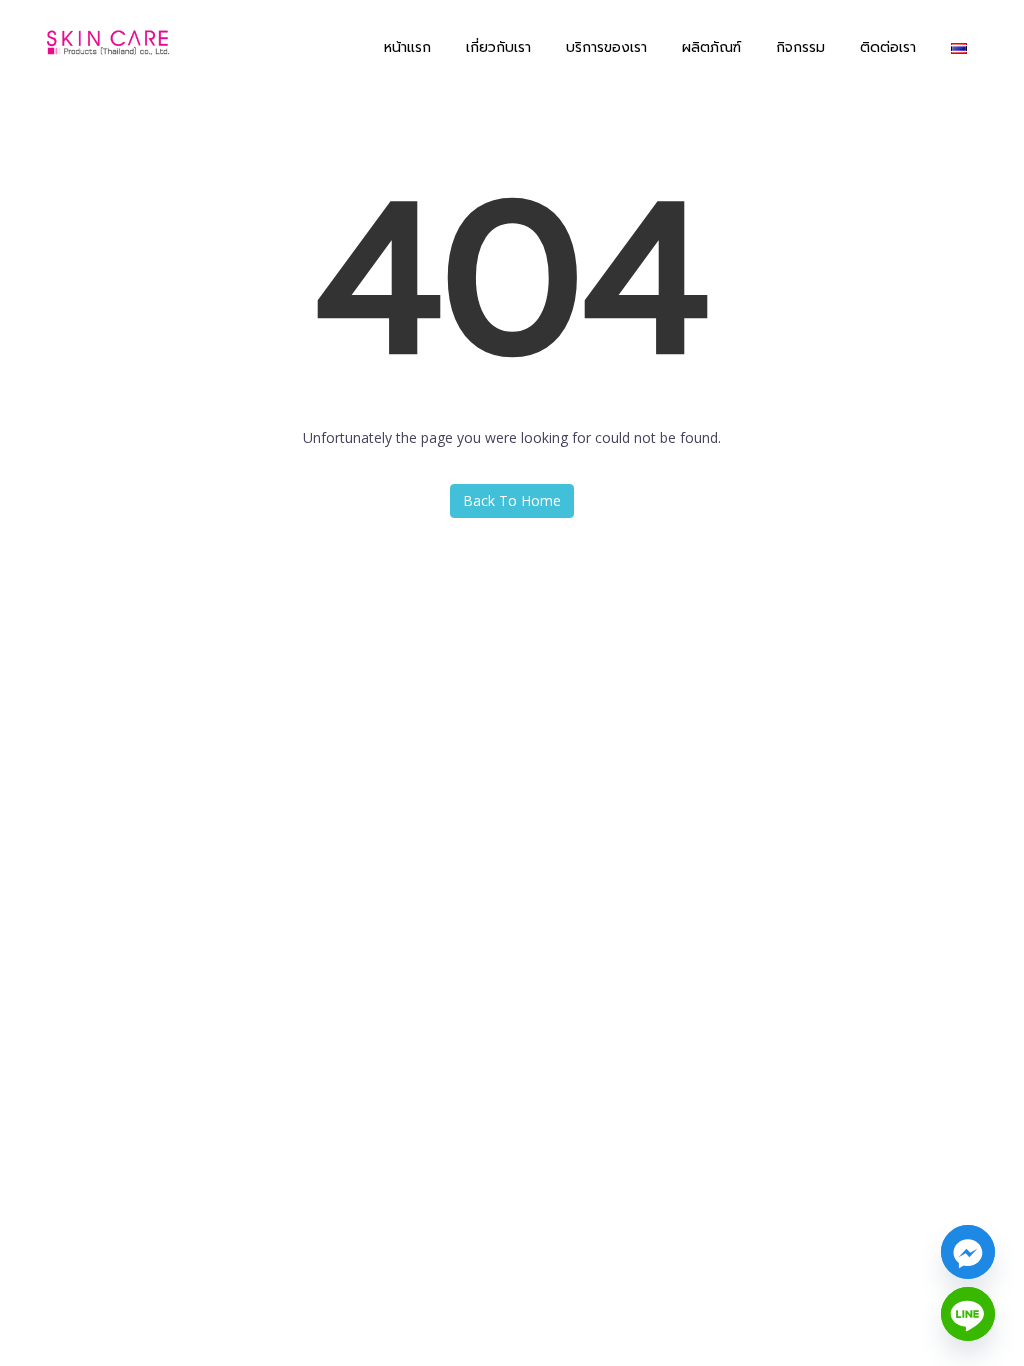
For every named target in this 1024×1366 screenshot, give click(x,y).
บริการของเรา (606, 47)
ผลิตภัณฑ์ (711, 47)
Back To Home (512, 500)
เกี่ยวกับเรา (498, 47)
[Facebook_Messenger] (968, 1252)
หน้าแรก (407, 47)
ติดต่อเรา (888, 47)
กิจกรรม (800, 47)
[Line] (968, 1314)
